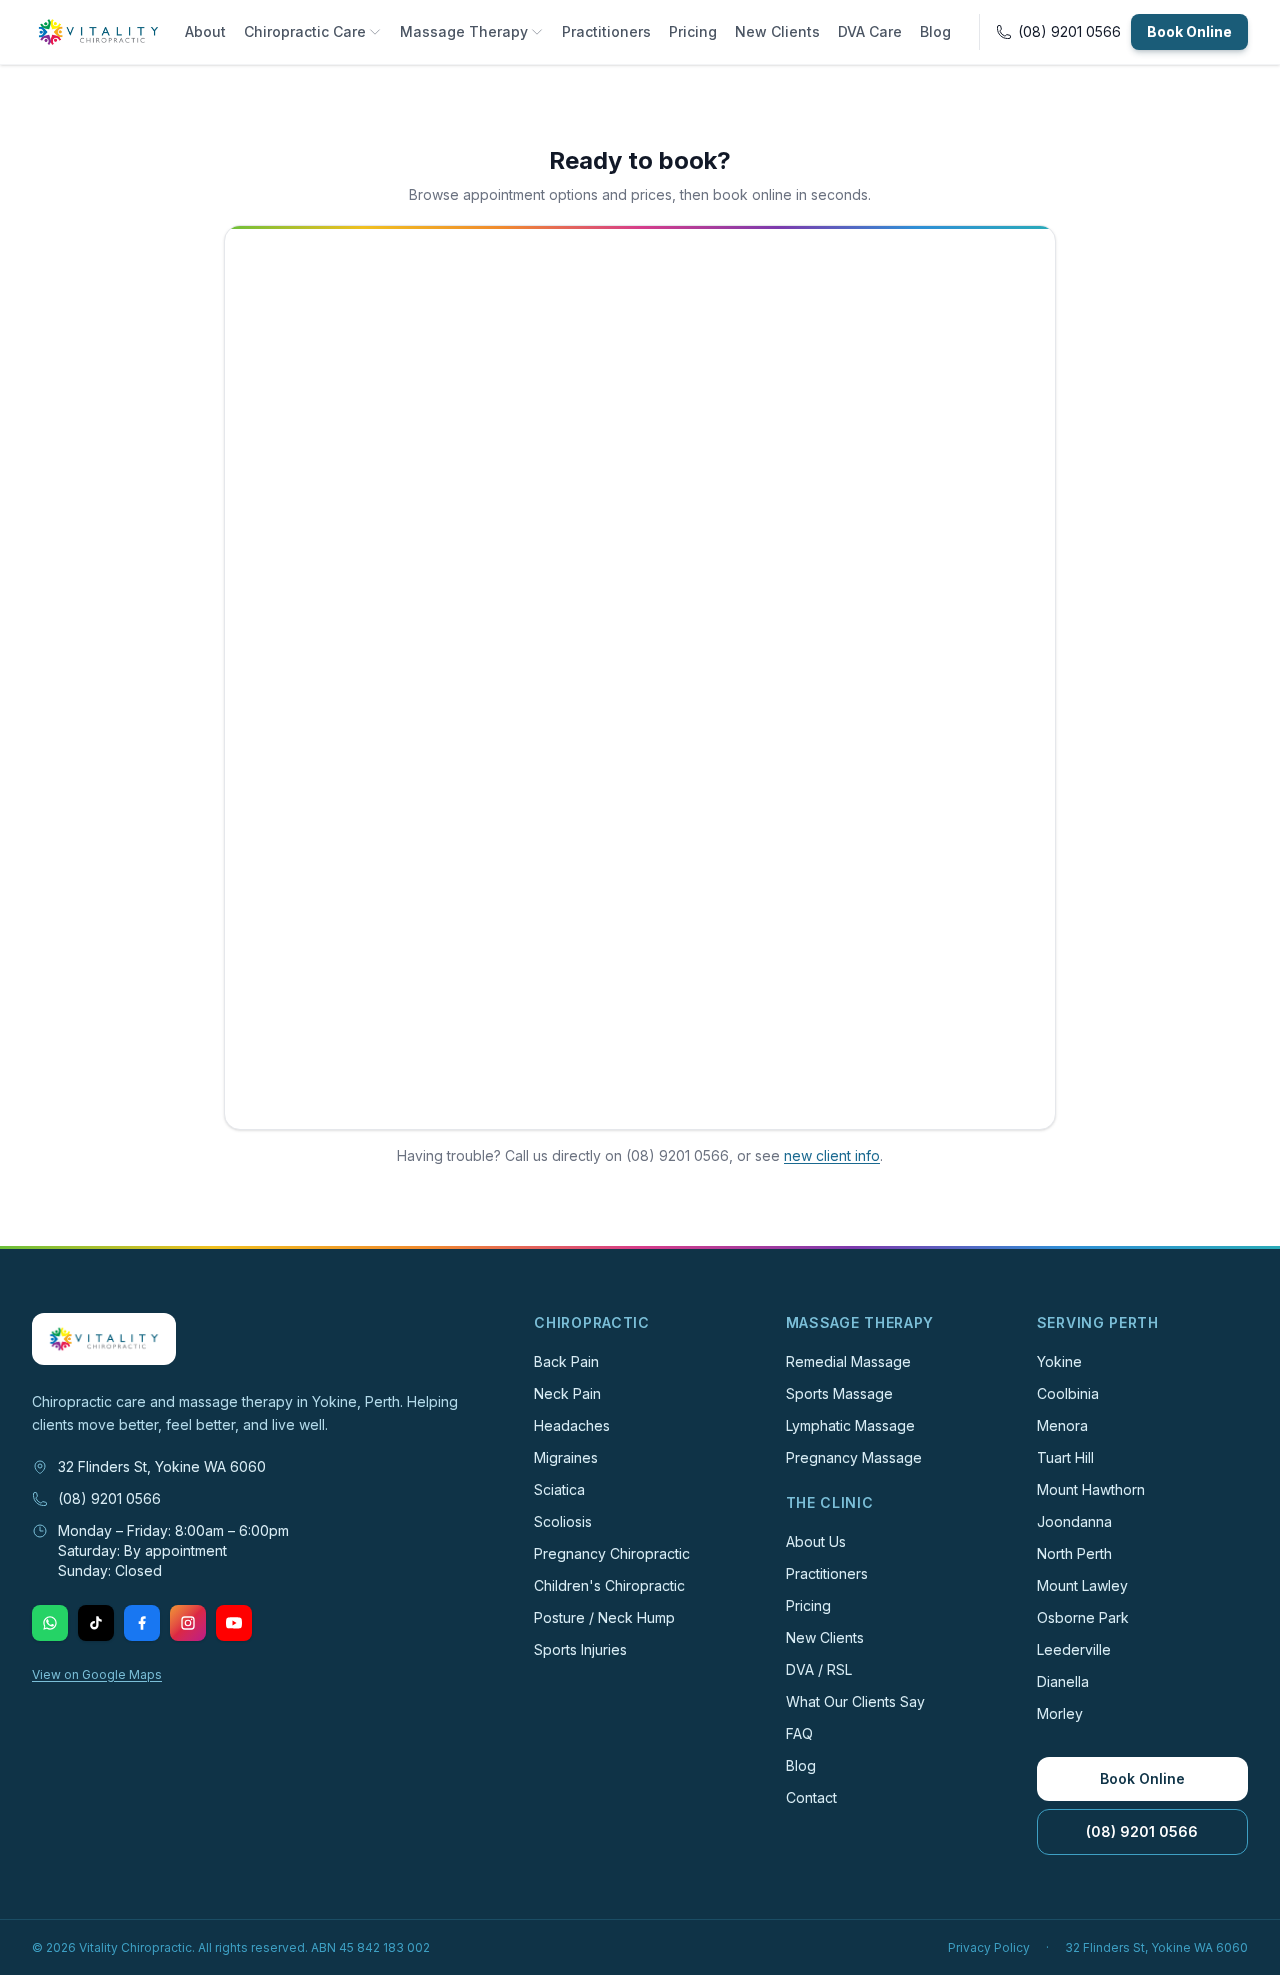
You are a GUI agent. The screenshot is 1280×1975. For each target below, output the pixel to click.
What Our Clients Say (855, 1701)
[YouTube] (234, 1623)
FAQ (799, 1733)
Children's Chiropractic (609, 1585)
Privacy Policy (989, 1947)
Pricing (693, 31)
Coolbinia (1068, 1393)
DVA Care (870, 31)
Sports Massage (839, 1393)
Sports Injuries (580, 1649)
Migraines (566, 1457)
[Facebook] (142, 1623)
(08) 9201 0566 (109, 1498)
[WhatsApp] (50, 1623)
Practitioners (606, 31)
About (205, 31)
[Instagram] (188, 1623)
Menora (1062, 1425)
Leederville (1074, 1649)
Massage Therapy (464, 31)
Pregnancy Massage (854, 1457)
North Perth (1074, 1553)
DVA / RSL (819, 1669)
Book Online (1189, 31)
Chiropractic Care (305, 31)
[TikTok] (96, 1623)
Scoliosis (563, 1521)
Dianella (1063, 1681)
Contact (811, 1797)
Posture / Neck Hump (604, 1617)
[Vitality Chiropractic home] (98, 32)
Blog (935, 31)
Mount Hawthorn (1091, 1489)
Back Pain (566, 1361)
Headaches (572, 1425)
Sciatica (559, 1489)
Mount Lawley (1082, 1585)
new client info (832, 1155)
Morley (1060, 1713)
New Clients (777, 31)
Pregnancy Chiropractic (612, 1553)
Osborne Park (1083, 1617)
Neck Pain (567, 1393)
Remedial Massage (848, 1361)
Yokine (1059, 1361)
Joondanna (1074, 1521)
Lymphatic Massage (850, 1425)
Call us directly (553, 1155)
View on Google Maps (97, 1674)
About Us (816, 1541)
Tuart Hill (1065, 1457)
